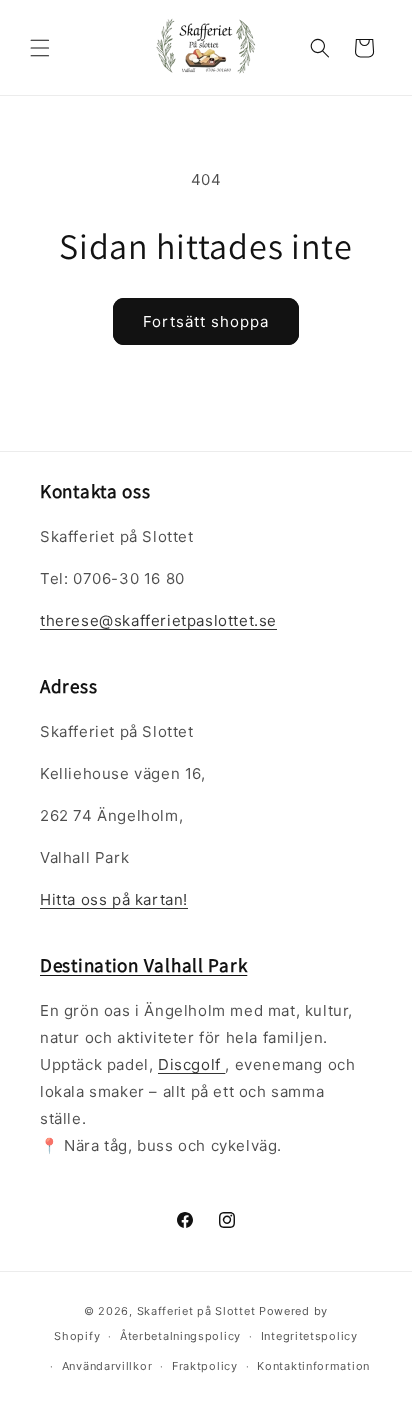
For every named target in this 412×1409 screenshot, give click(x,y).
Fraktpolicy (205, 1366)
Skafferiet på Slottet (196, 1311)
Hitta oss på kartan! (114, 899)
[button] (40, 48)
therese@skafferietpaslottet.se (158, 620)
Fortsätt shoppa (206, 321)
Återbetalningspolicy (180, 1336)
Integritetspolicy (309, 1336)
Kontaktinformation (313, 1366)
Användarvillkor (107, 1366)
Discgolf (191, 1064)
